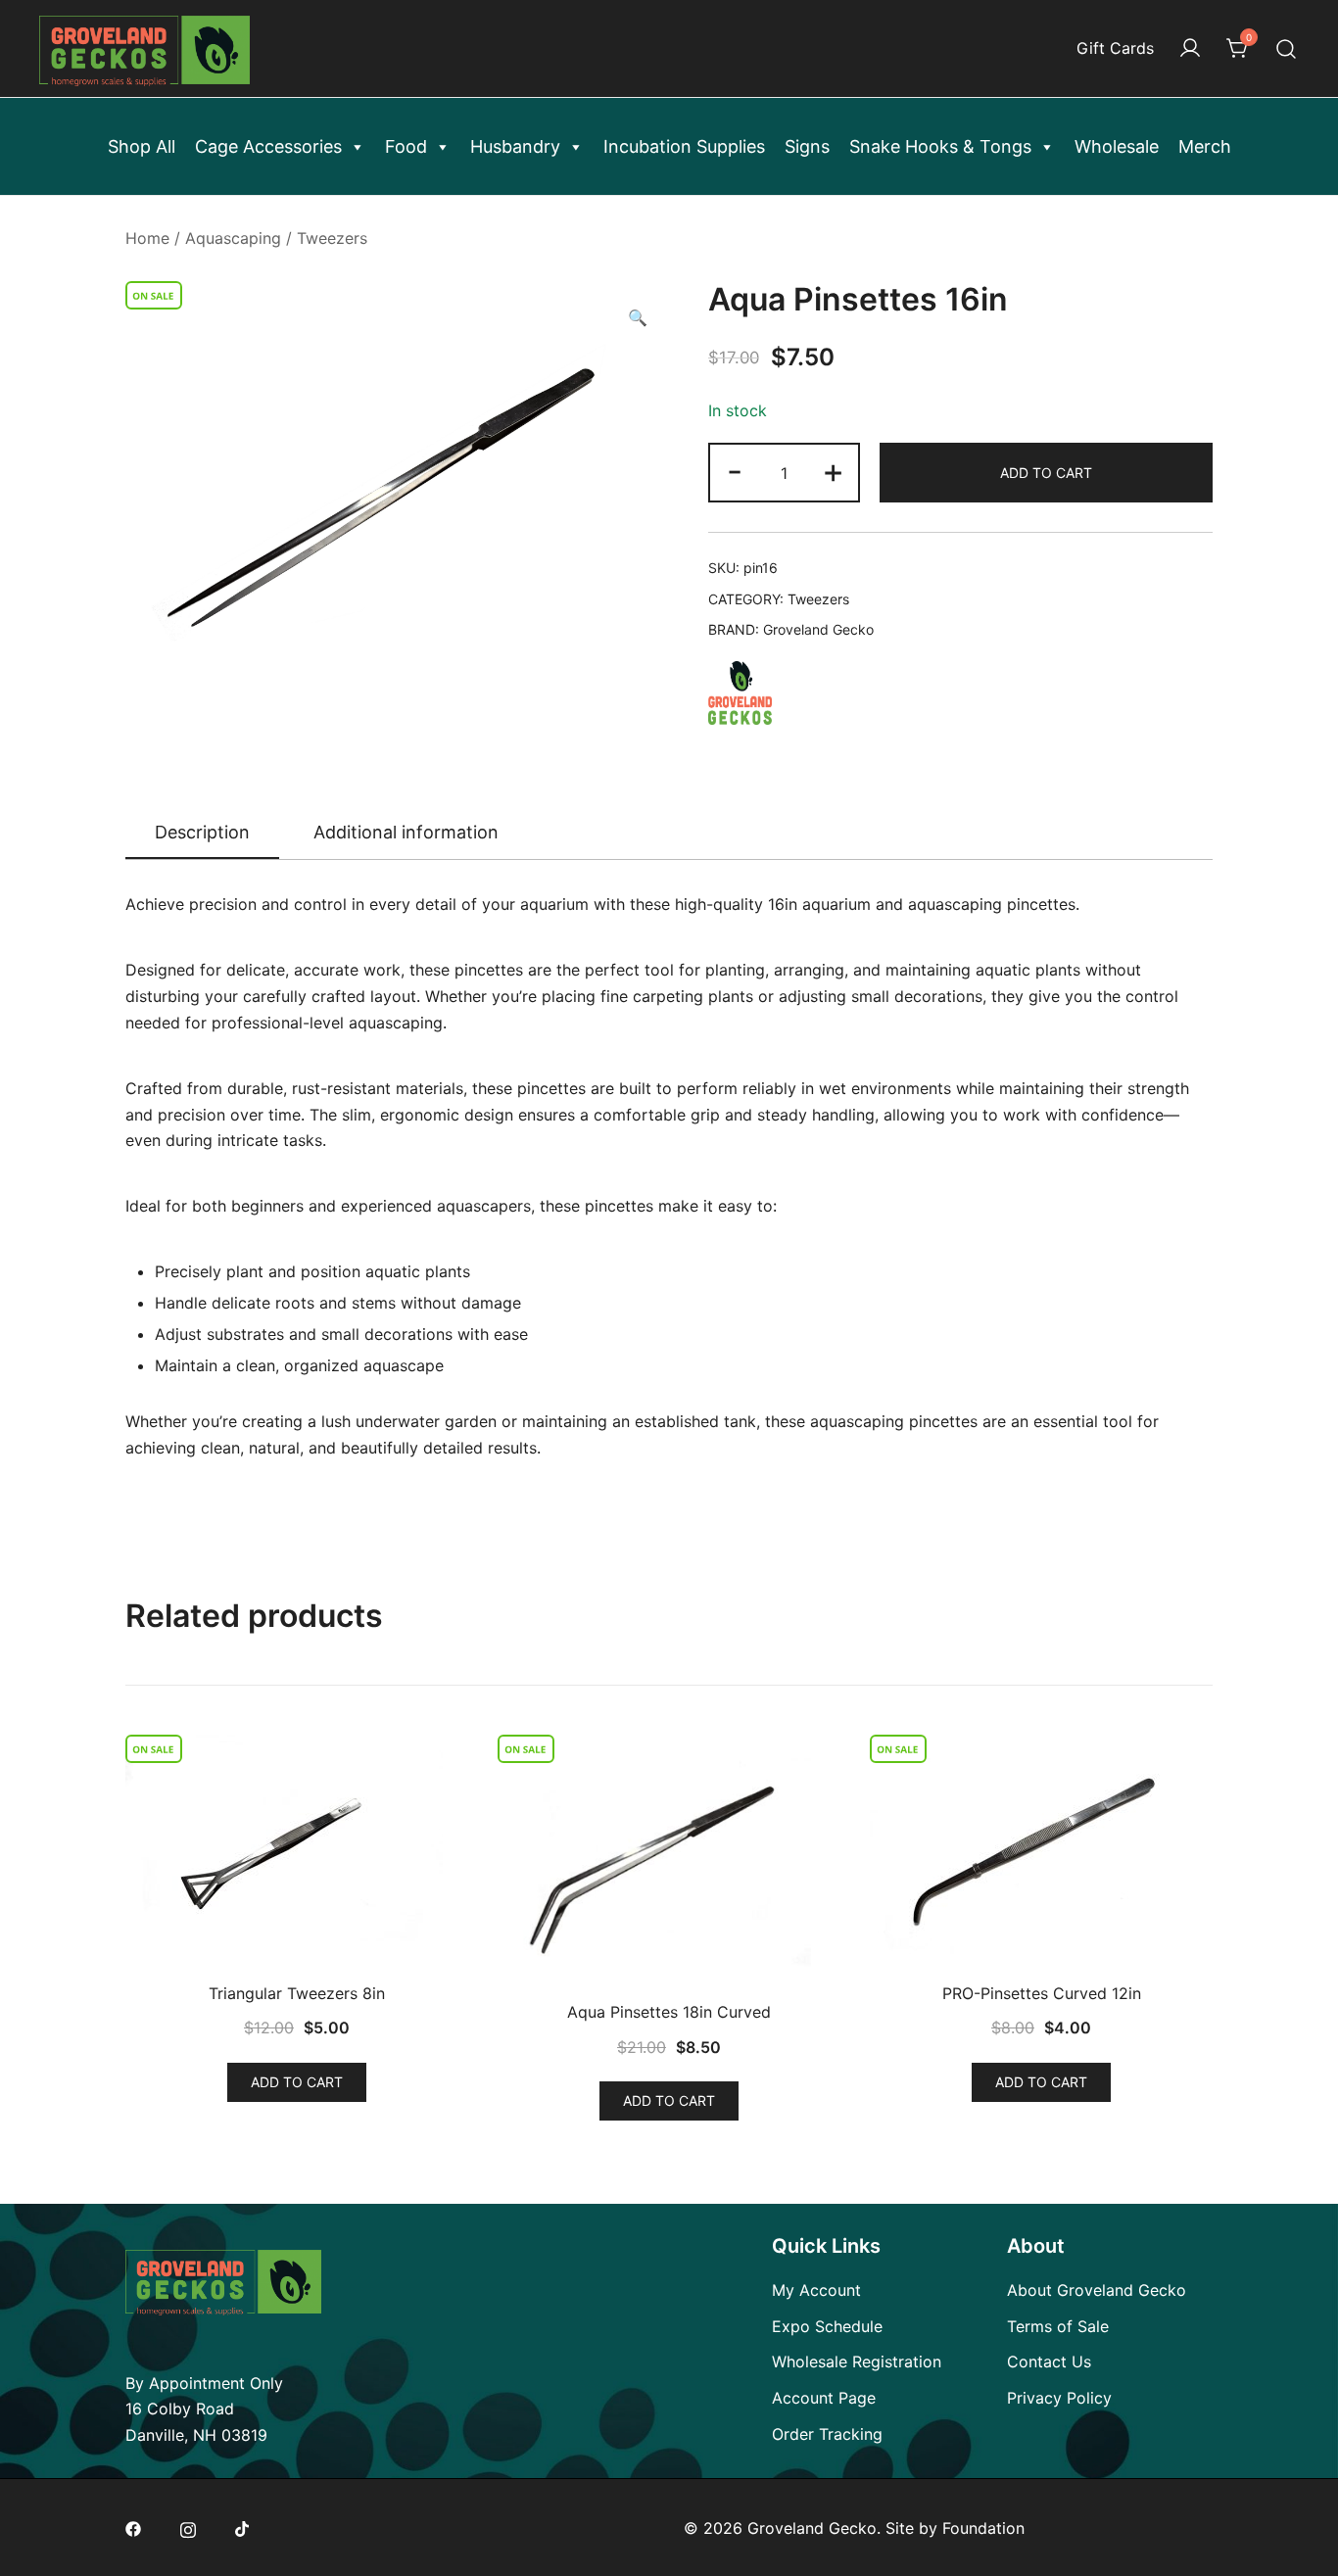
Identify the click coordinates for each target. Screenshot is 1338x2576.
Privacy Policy (1059, 2398)
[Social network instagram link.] (188, 2528)
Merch (1205, 146)
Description (202, 832)
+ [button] (833, 471)
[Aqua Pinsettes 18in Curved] (669, 1863)
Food (406, 146)
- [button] (735, 471)
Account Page (824, 2398)
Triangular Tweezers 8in (297, 1993)
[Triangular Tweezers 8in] (297, 1854)
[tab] (202, 834)
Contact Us (1049, 2361)
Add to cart (1046, 473)
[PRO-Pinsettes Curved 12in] (1041, 1854)
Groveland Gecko (818, 629)
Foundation (983, 2528)
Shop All (142, 146)
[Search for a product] (1287, 48)
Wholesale (1117, 146)
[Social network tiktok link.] (243, 2528)
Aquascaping (233, 238)
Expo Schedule (827, 2326)
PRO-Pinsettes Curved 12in (1042, 1993)
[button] (638, 318)
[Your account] (1190, 49)
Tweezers (332, 238)
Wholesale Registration (857, 2361)
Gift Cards (1115, 48)
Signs (807, 146)
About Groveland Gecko (1097, 2290)
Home (147, 238)
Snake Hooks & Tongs (940, 146)
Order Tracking (827, 2434)
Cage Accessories (268, 146)
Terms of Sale (1058, 2326)
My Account (816, 2290)
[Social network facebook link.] (133, 2528)
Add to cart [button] (297, 2082)
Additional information (406, 832)
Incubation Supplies (684, 146)
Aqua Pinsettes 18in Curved (669, 2012)
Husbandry (515, 146)
